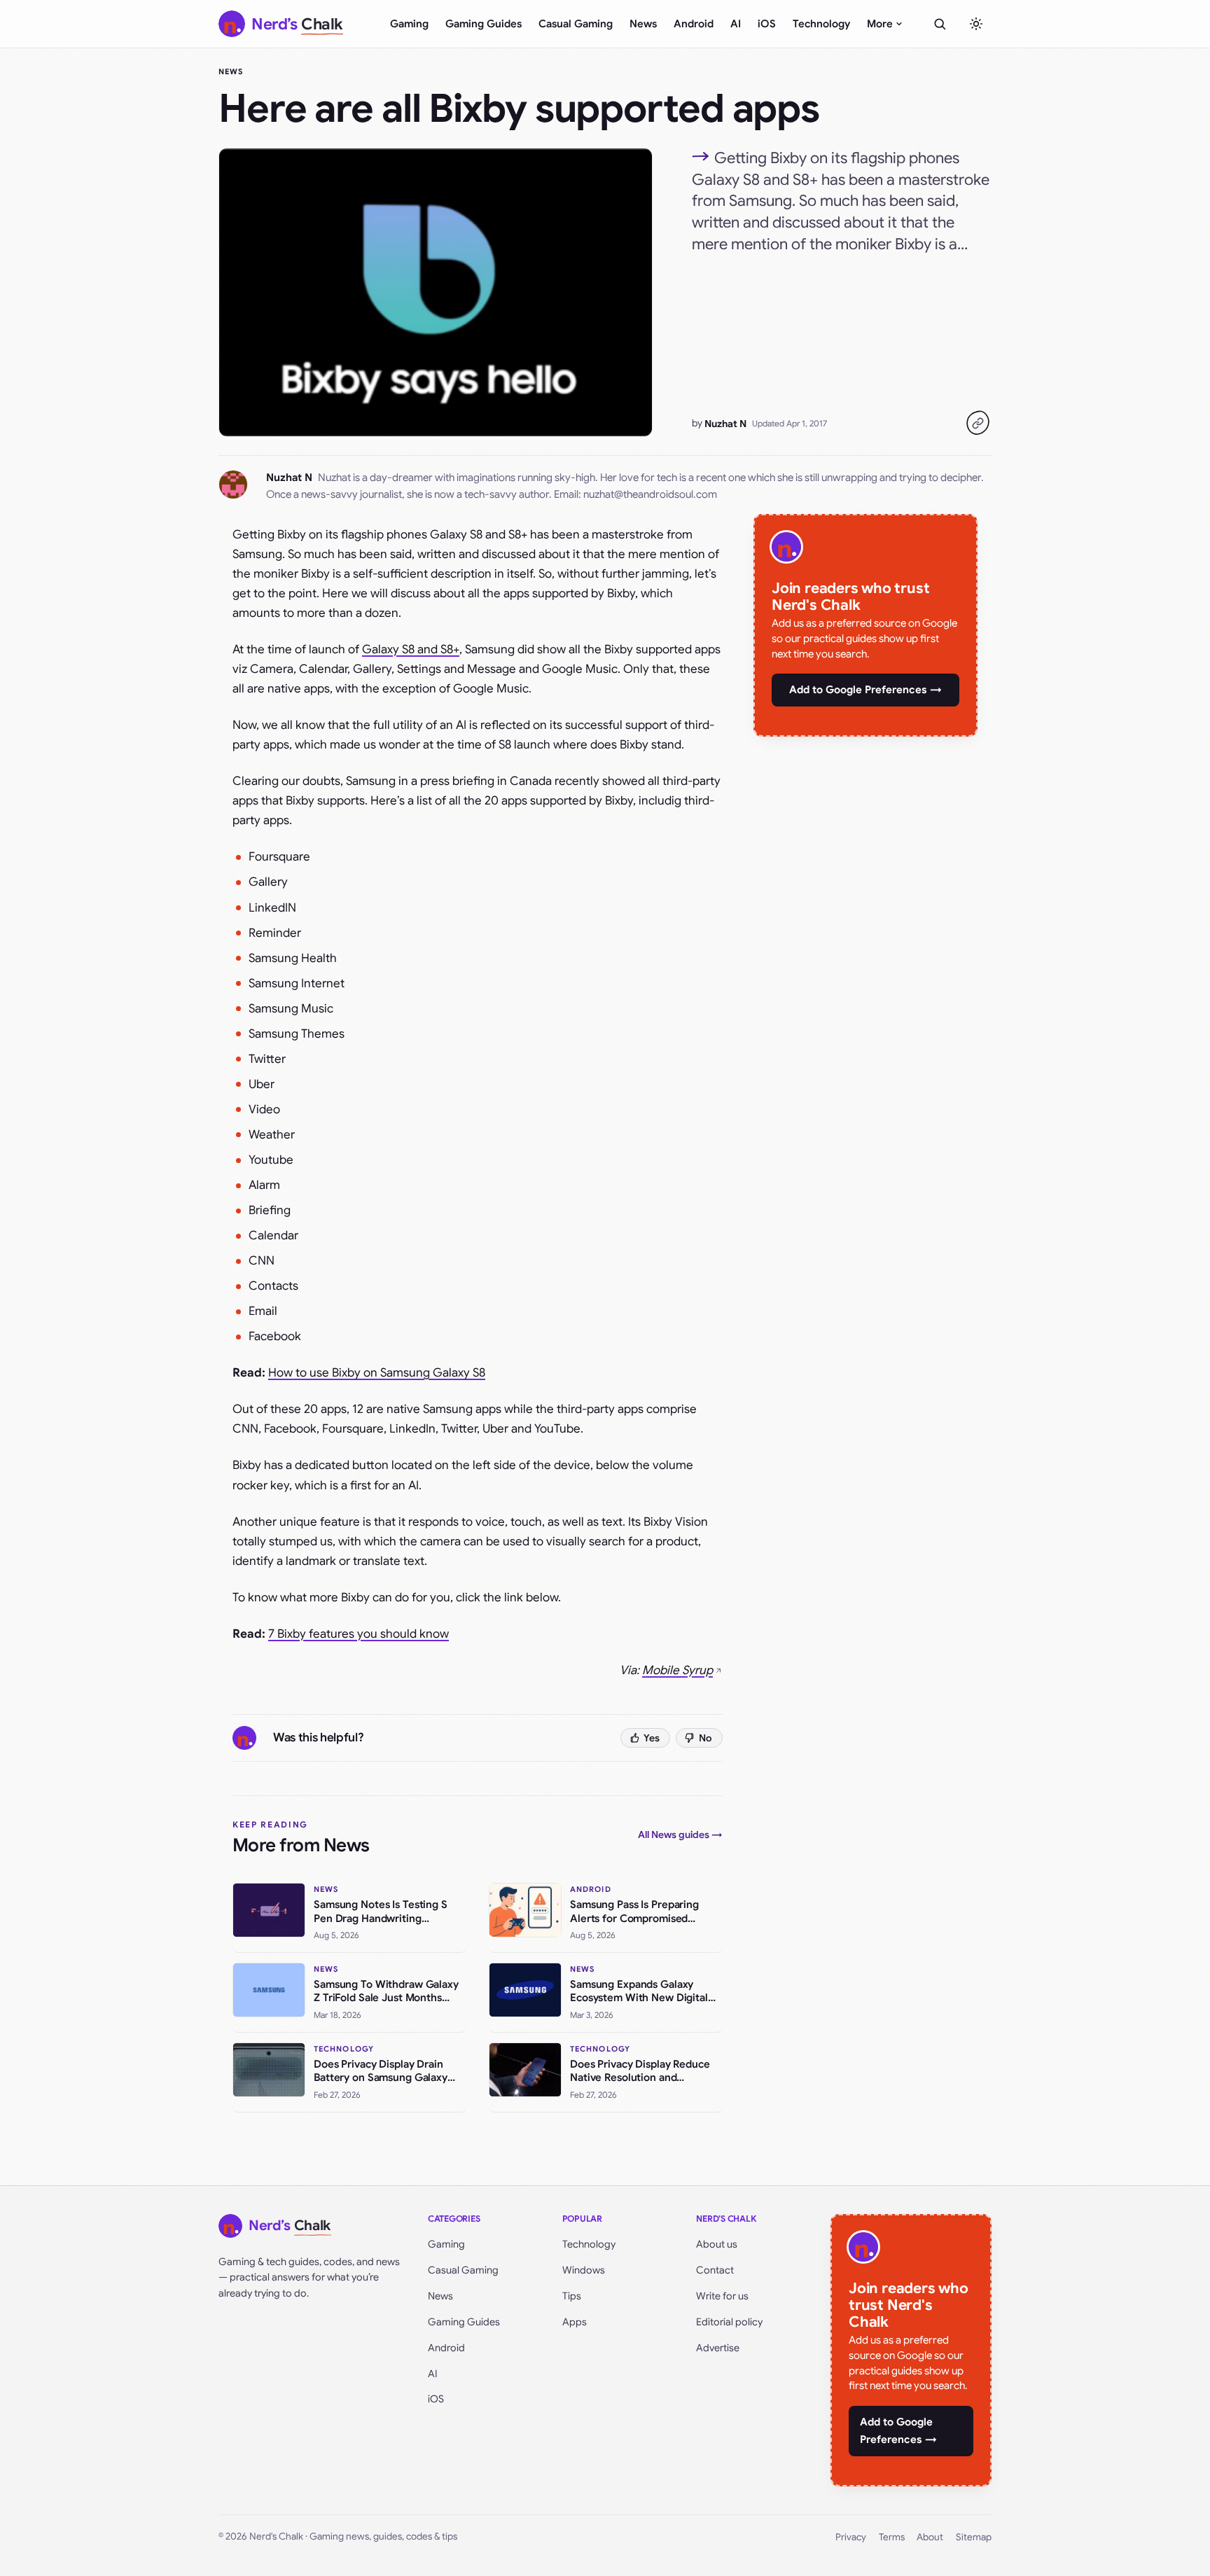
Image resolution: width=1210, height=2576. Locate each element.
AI (736, 24)
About (930, 2537)
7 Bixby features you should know (359, 1634)
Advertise (718, 2348)
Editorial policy (729, 2322)
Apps (575, 2322)
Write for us (722, 2296)
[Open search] (940, 24)
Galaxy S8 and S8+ (411, 649)
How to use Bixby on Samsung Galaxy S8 (377, 1373)
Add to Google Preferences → (865, 690)
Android (694, 24)
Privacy (851, 2537)
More (880, 24)
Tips (572, 2296)
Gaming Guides (484, 24)
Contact (715, 2270)
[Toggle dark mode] (976, 24)
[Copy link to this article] (978, 423)
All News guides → (680, 1834)
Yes (652, 1738)
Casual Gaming (576, 24)
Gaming (409, 24)
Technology (821, 24)
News (643, 24)
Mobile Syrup (677, 1670)
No (705, 1738)
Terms (892, 2537)
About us (717, 2244)
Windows (584, 2270)
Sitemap (974, 2537)
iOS (767, 24)
